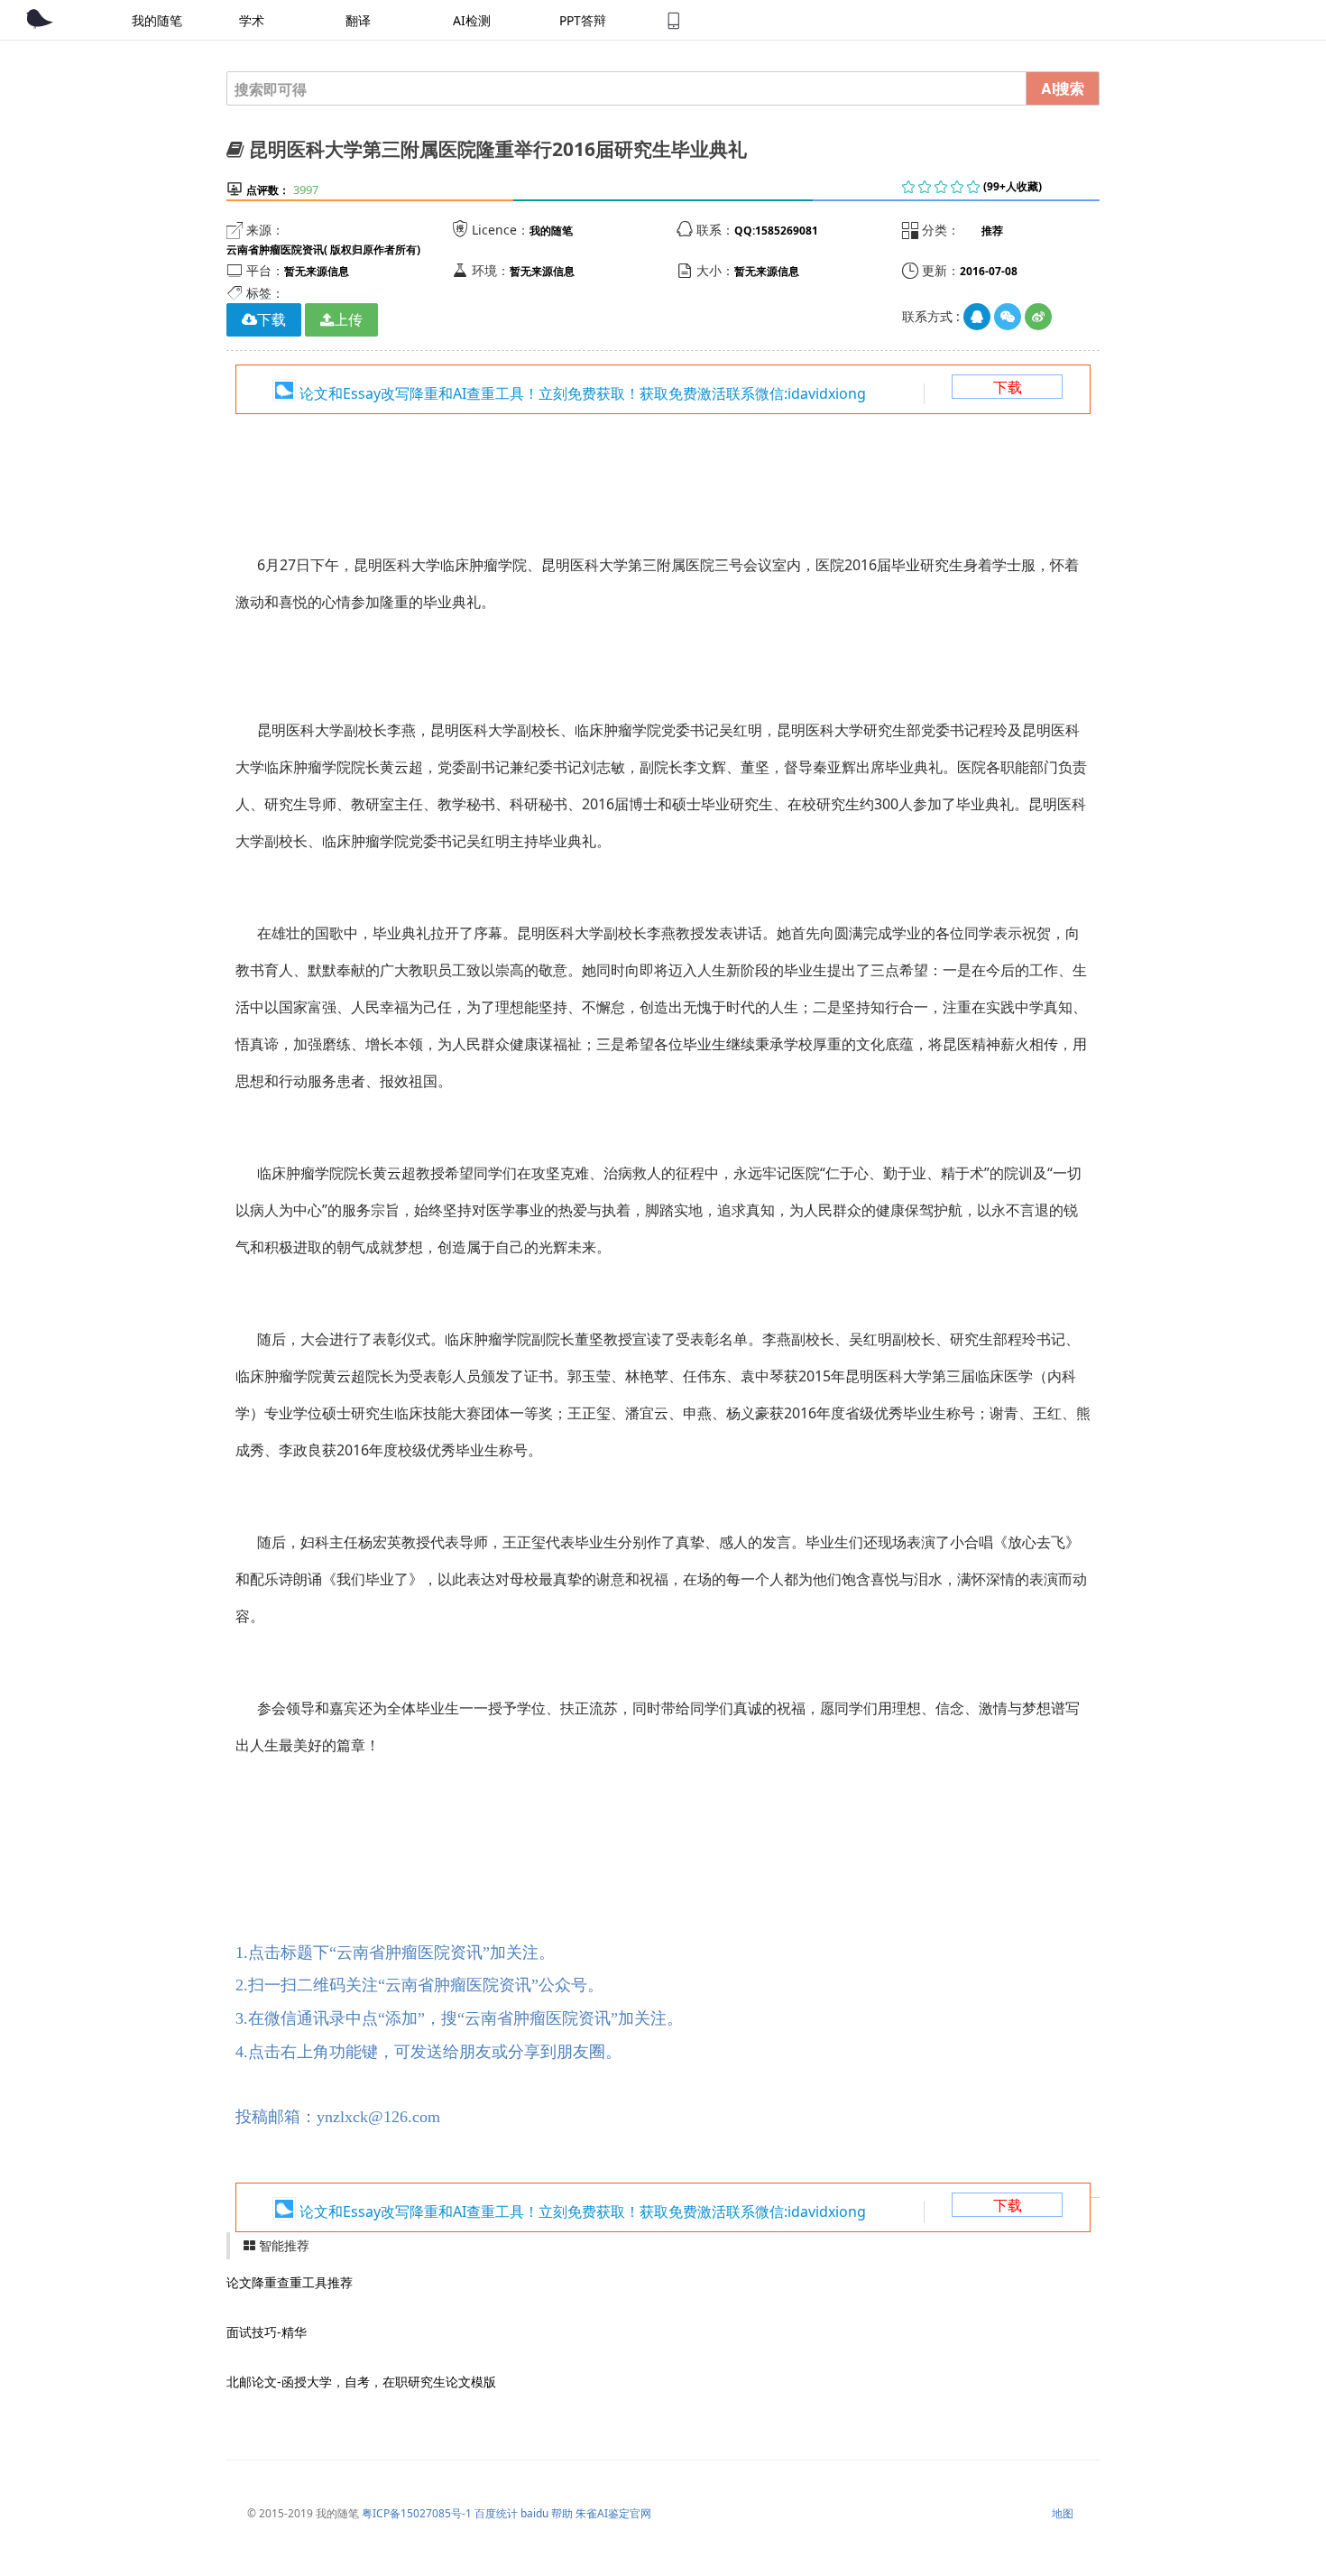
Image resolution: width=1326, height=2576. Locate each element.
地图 (1063, 2513)
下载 (1008, 387)
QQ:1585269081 (776, 231)
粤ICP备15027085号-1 (417, 2513)
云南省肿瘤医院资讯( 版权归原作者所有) (323, 249)
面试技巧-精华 (267, 2332)
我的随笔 (551, 231)
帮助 (562, 2513)
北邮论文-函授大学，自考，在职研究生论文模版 (361, 2382)
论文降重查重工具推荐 (290, 2282)
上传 (348, 319)
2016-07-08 (989, 271)
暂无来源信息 (317, 271)
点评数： (268, 190)
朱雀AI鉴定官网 (613, 2513)
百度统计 (496, 2513)
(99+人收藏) (1013, 186)
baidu (534, 2513)
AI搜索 (1063, 88)
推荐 (992, 231)
